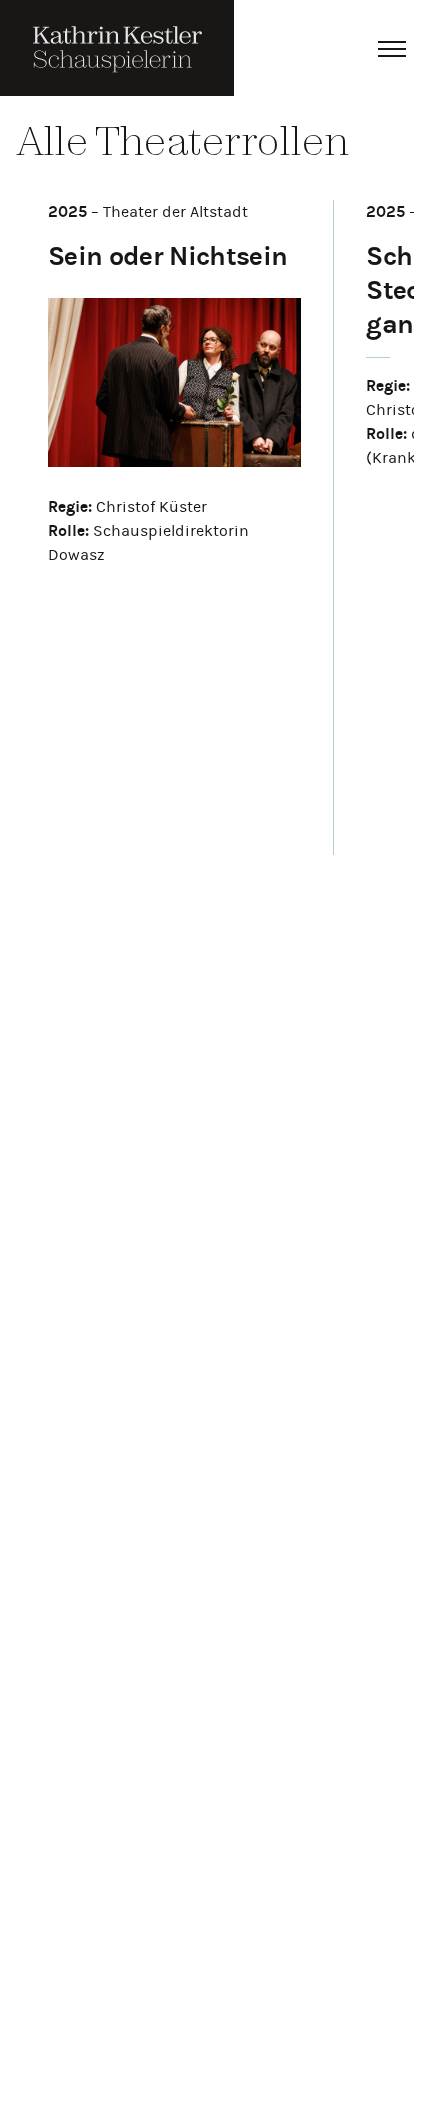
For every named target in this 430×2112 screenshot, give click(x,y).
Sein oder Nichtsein (167, 256)
